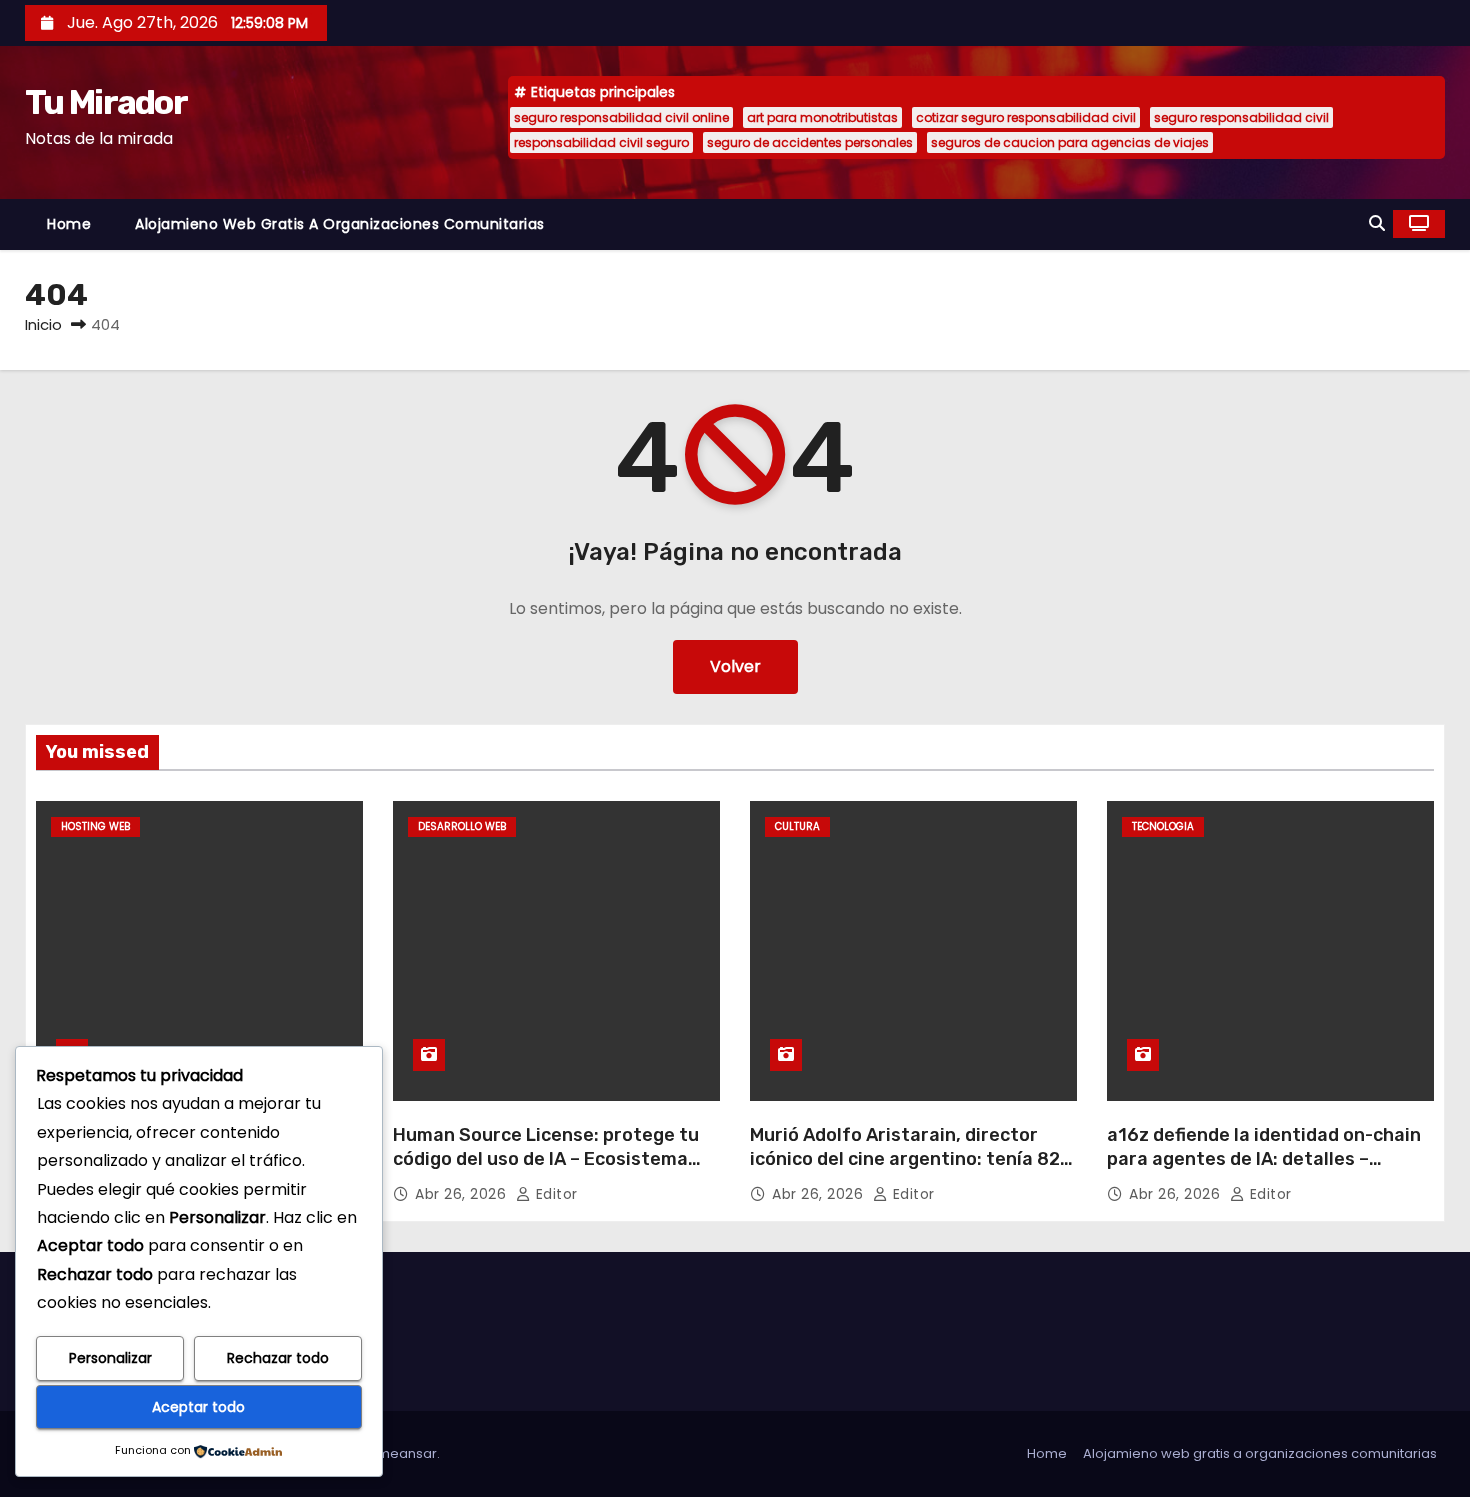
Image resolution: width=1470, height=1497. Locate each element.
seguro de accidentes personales (810, 142)
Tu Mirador (106, 102)
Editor (554, 1194)
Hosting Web (95, 826)
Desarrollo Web (462, 826)
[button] (1377, 223)
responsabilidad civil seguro (601, 142)
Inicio (43, 324)
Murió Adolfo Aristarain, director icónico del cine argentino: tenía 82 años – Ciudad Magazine (905, 1159)
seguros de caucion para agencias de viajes (1070, 142)
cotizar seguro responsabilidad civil (1026, 117)
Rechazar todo (278, 1358)
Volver (735, 666)
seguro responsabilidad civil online (621, 117)
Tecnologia (1163, 826)
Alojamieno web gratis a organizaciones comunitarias (340, 224)
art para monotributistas (822, 117)
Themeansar (395, 1453)
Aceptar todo (198, 1407)
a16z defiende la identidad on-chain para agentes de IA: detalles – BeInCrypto (1264, 1159)
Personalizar (110, 1358)
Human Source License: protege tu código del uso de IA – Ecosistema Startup (546, 1159)
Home (69, 224)
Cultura (797, 826)
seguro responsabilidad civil (1241, 117)
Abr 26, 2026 (463, 1194)
